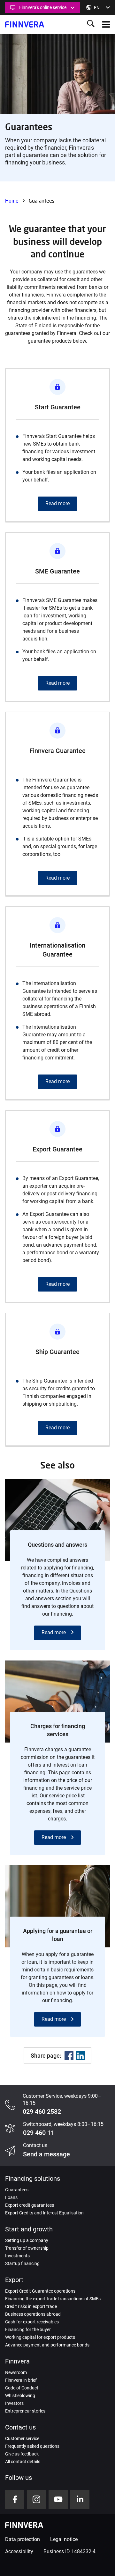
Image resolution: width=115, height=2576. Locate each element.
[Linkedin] (80, 2056)
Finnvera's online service (43, 7)
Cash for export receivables (32, 2322)
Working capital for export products (40, 2337)
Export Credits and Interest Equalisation (44, 2213)
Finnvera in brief (21, 2380)
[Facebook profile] (15, 2499)
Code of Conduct (22, 2388)
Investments (17, 2256)
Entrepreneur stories (25, 2411)
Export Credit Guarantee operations (40, 2291)
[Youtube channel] (58, 2499)
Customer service (22, 2438)
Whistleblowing (20, 2396)
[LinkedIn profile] (80, 2499)
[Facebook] (69, 2056)
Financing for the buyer (28, 2329)
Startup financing (22, 2263)
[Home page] (25, 24)
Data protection (23, 2539)
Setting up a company (27, 2240)
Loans (11, 2197)
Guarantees (17, 2190)
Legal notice (64, 2539)
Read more (54, 1632)
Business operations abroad (33, 2314)
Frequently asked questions (32, 2446)
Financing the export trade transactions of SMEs (53, 2299)
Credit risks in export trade (31, 2306)
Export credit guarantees (30, 2205)
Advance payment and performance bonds (47, 2345)
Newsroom (16, 2372)
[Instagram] (36, 2499)
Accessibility (19, 2551)
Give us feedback (22, 2454)
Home (12, 201)
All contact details (23, 2462)
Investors (14, 2403)
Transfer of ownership (27, 2248)
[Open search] (91, 24)
